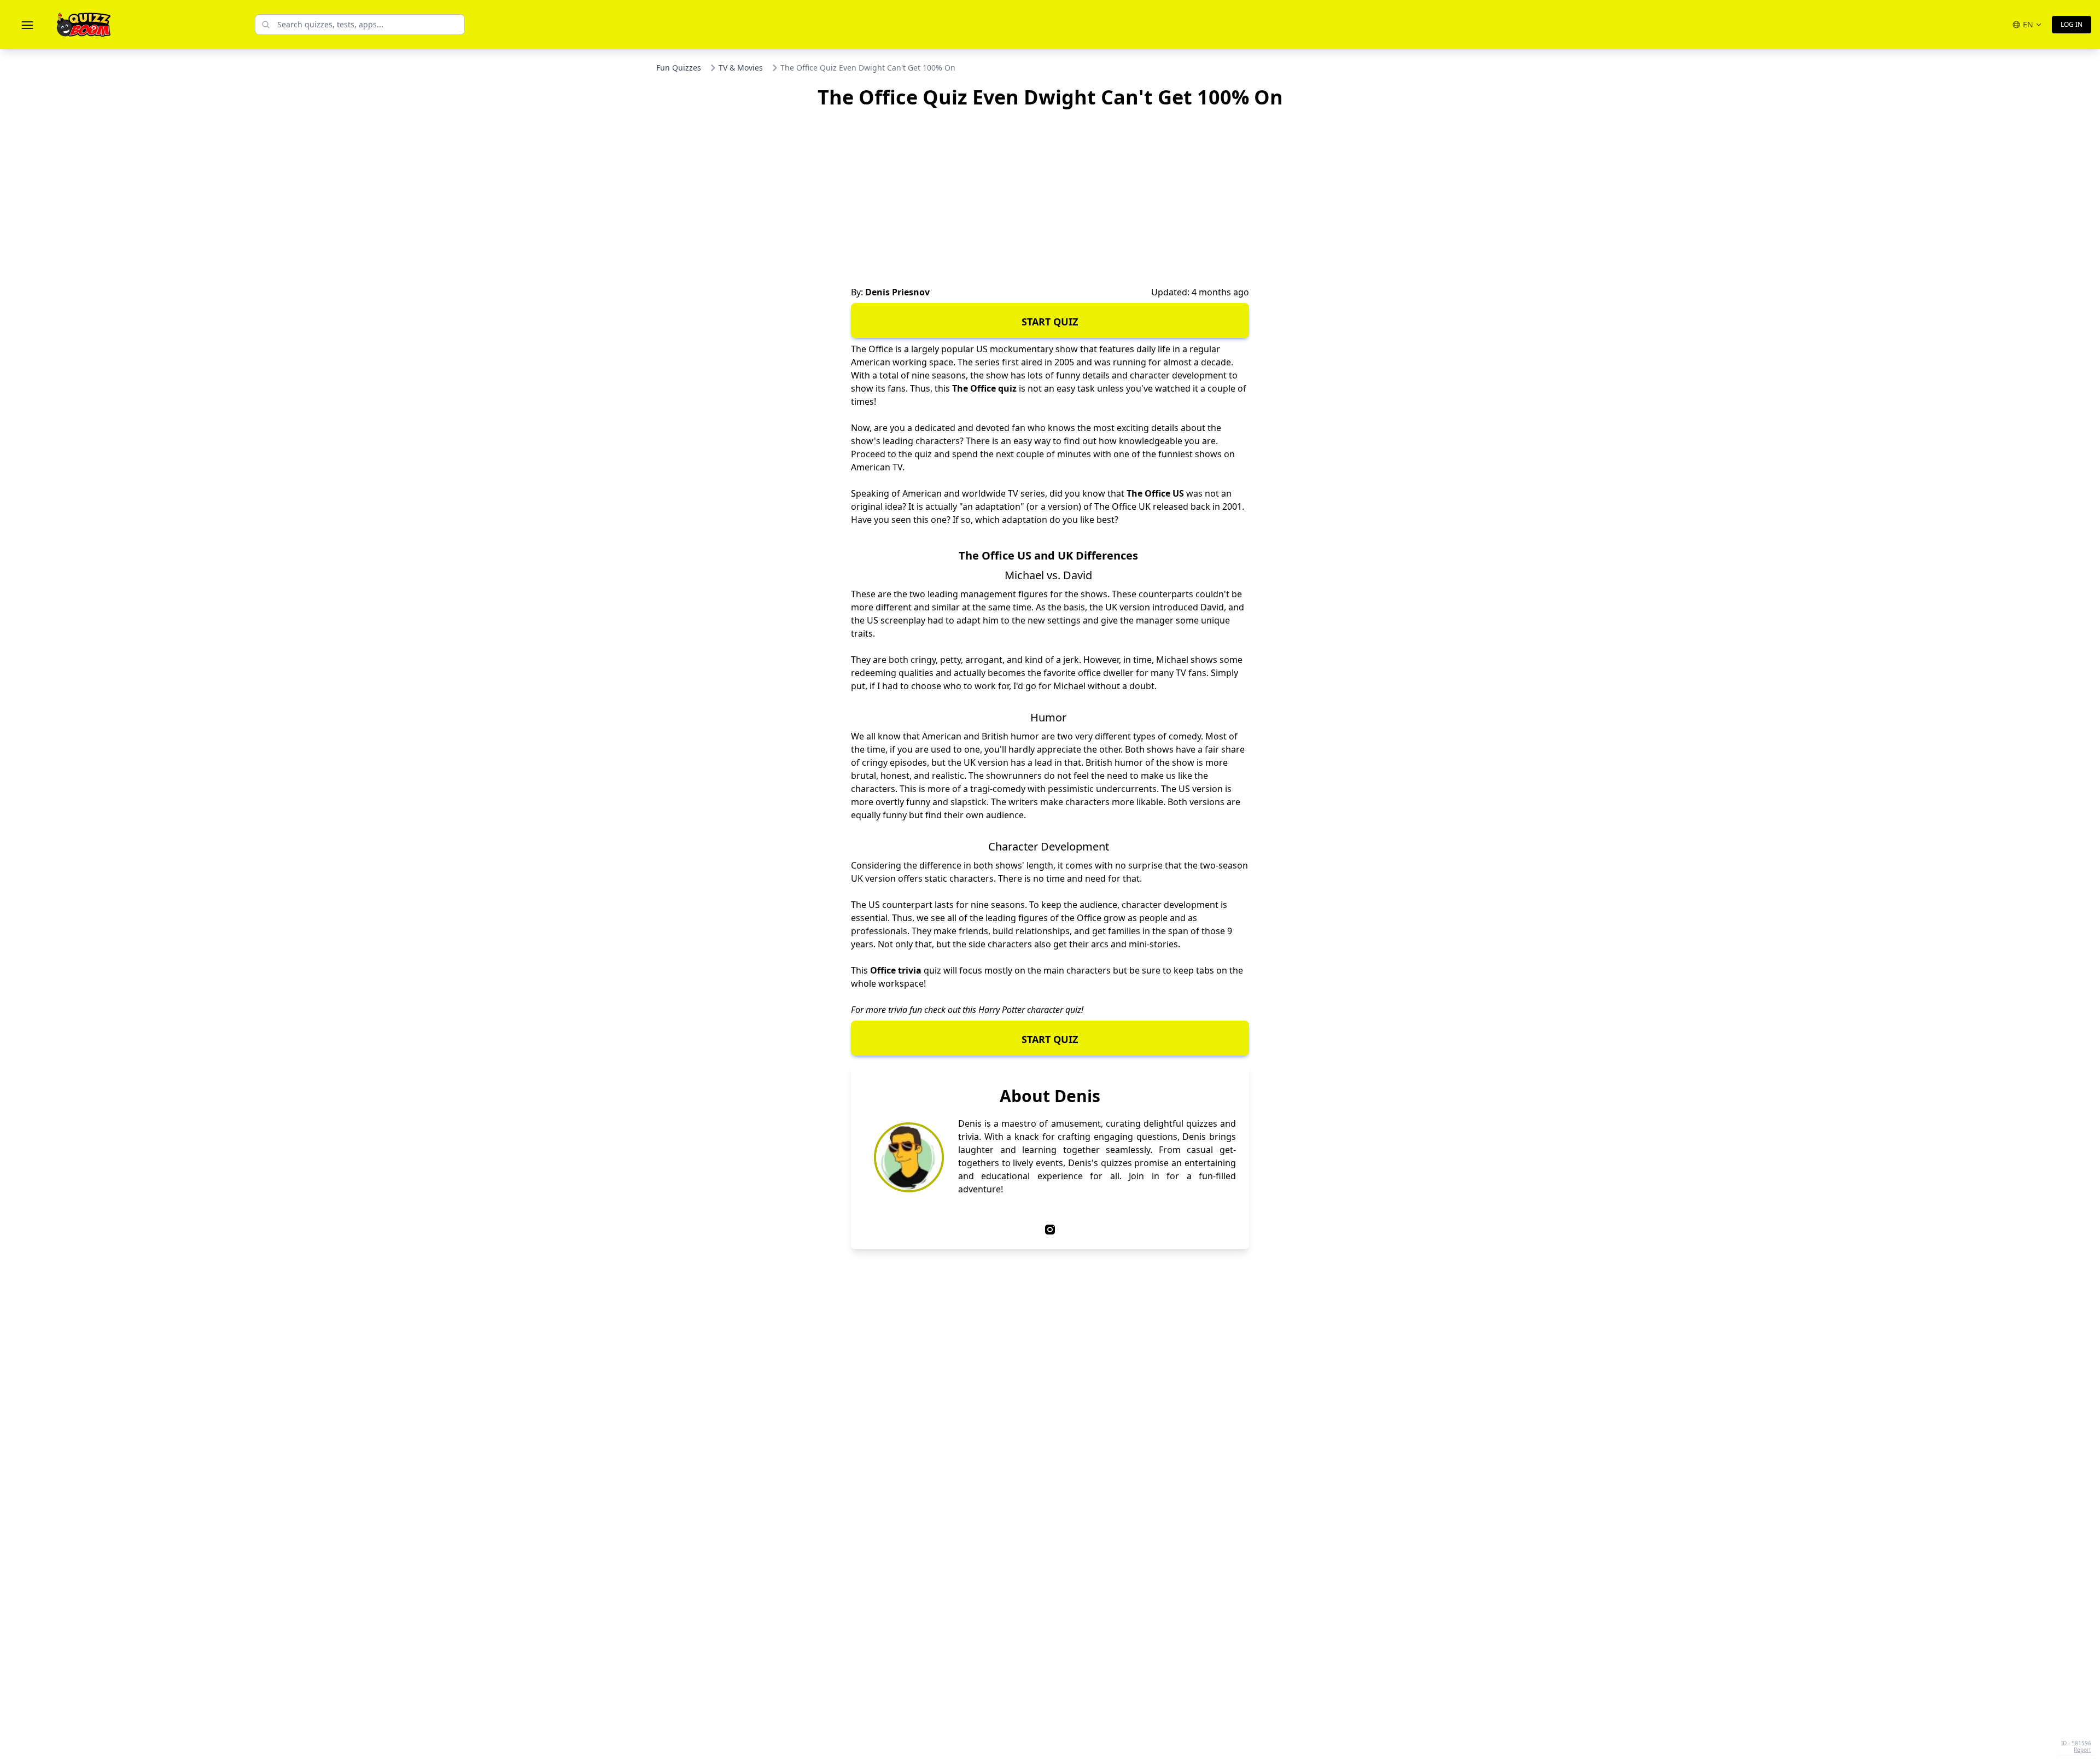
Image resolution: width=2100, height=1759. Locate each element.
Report (2082, 1750)
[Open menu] (27, 25)
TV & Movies (741, 68)
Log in (2072, 24)
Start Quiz (1050, 322)
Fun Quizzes (679, 68)
